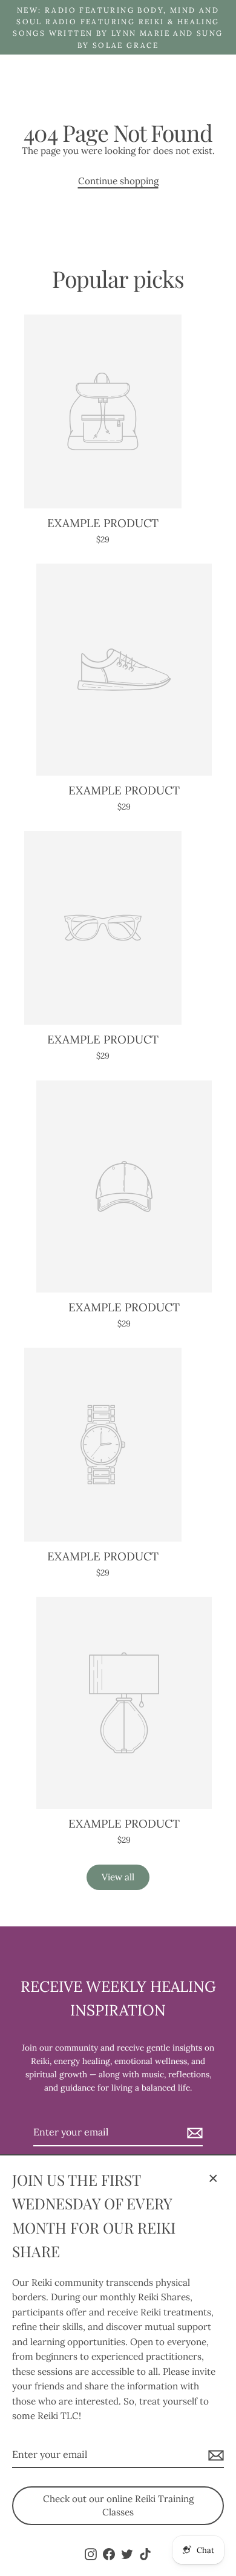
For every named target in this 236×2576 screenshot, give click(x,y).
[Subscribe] (214, 2455)
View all (118, 1877)
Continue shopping (118, 181)
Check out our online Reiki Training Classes (118, 2505)
